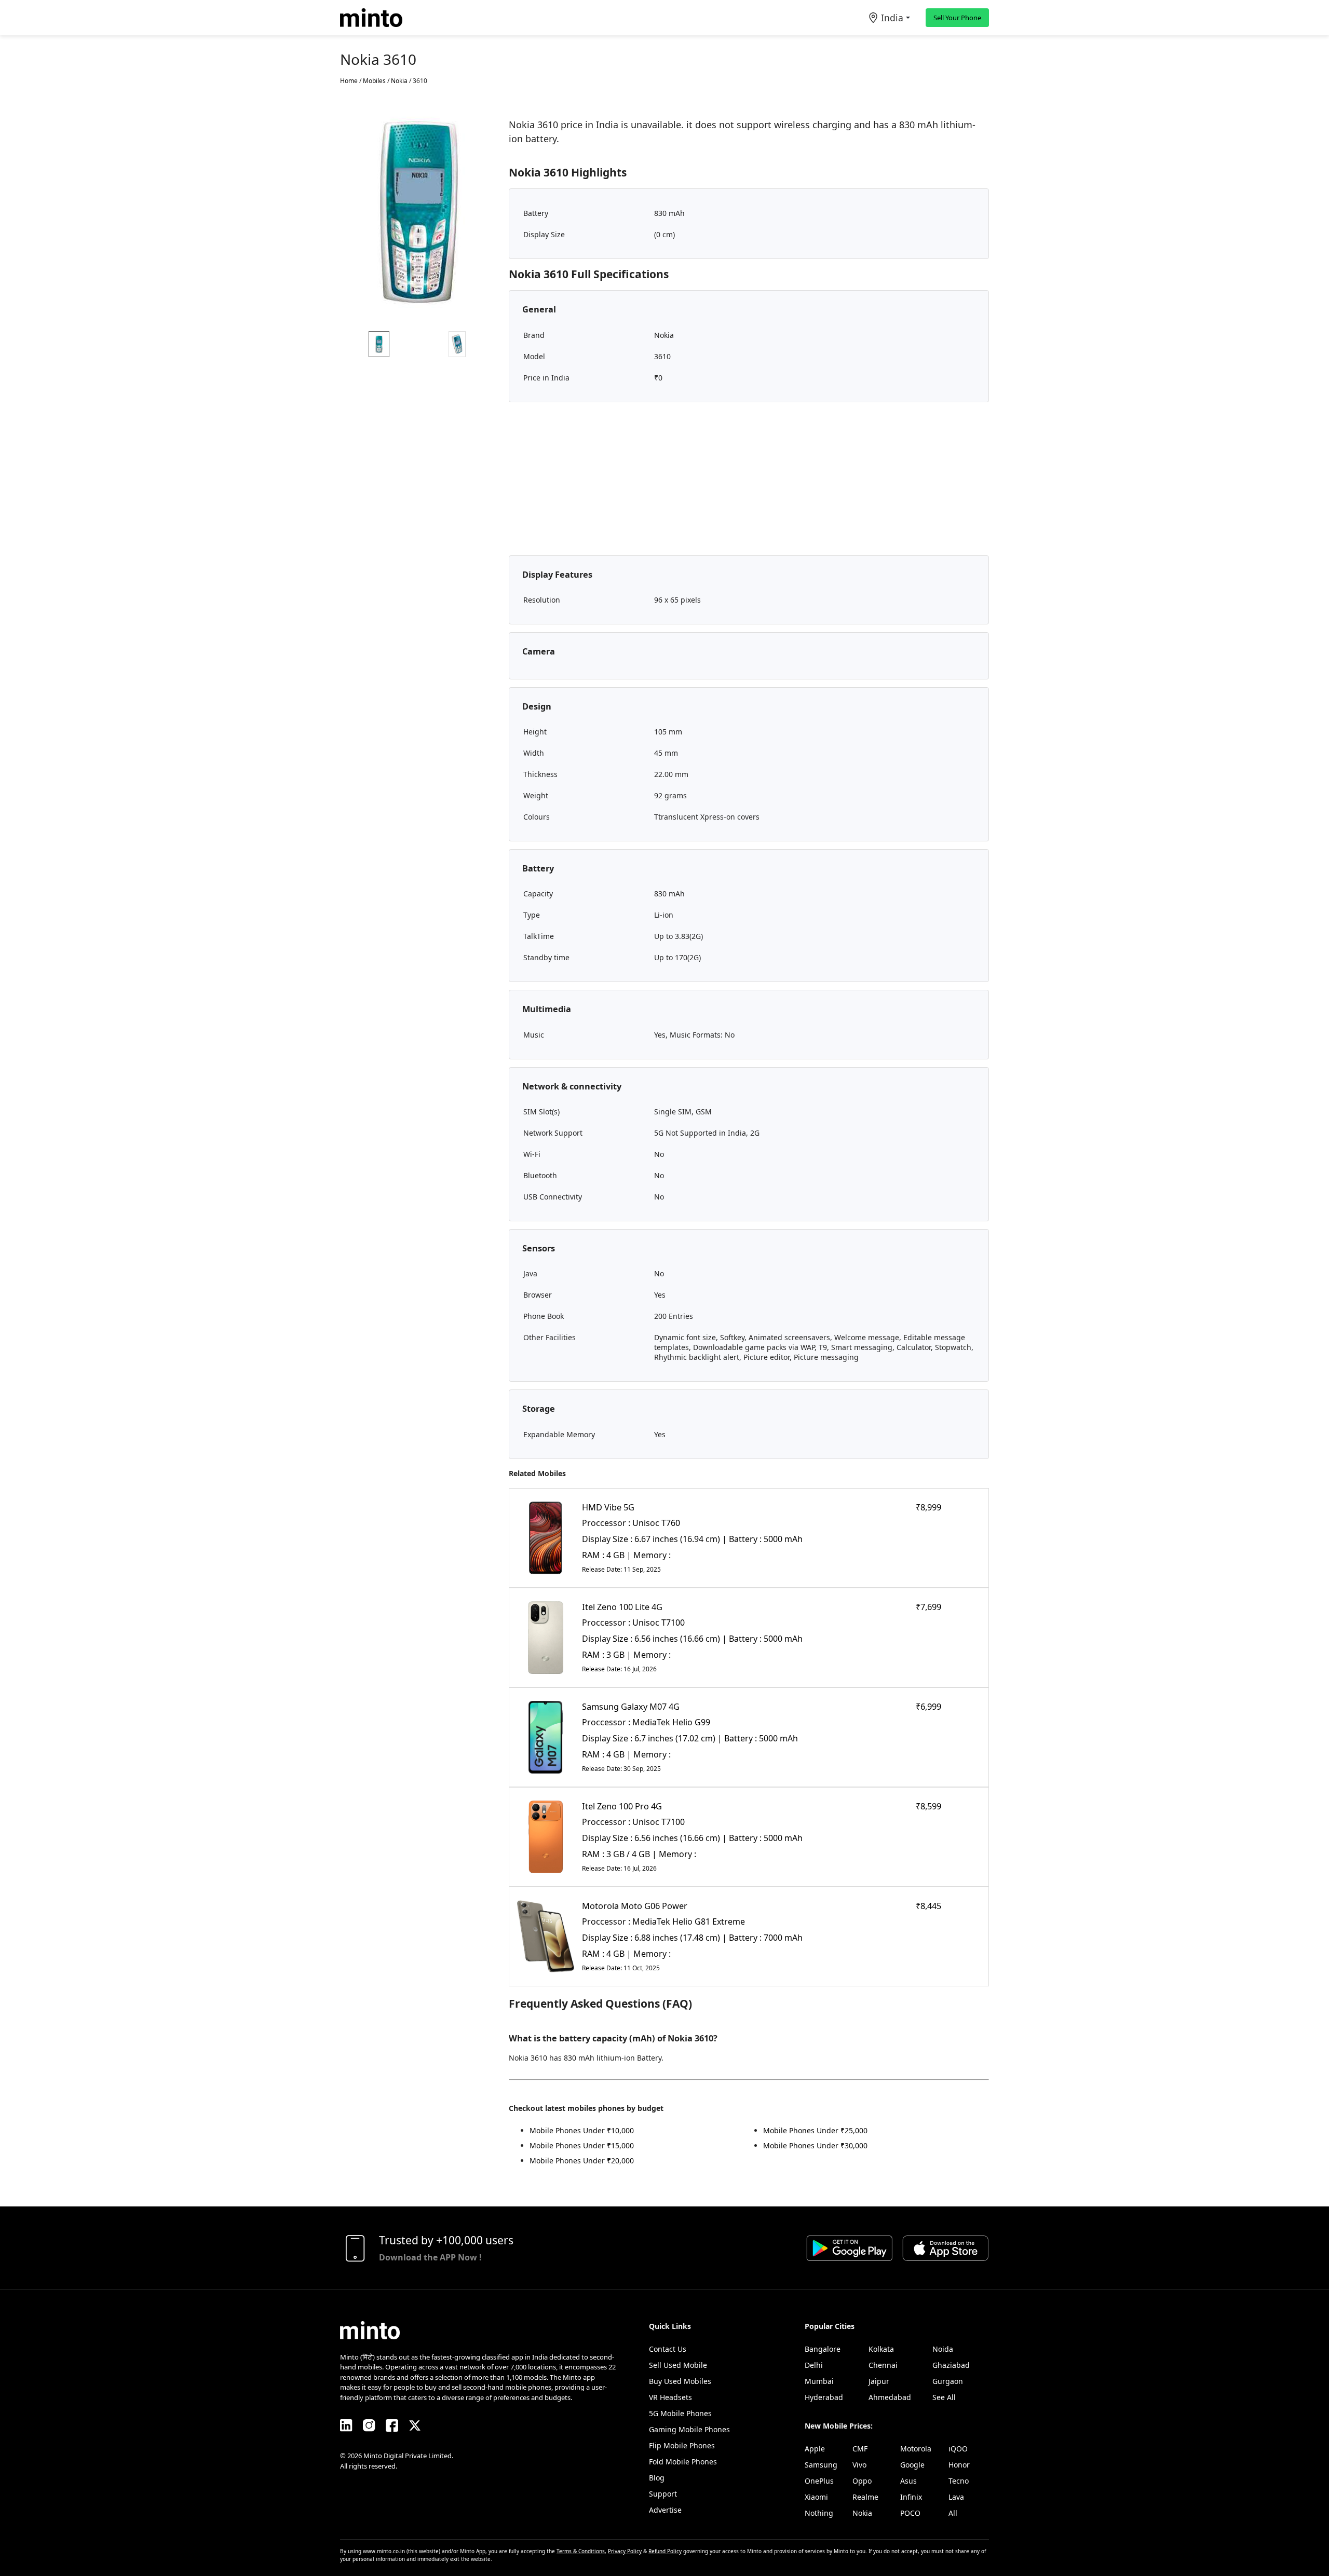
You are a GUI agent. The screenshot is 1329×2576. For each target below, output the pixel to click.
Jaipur (879, 2381)
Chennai (883, 2365)
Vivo (859, 2465)
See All (944, 2397)
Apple (815, 2449)
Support (663, 2494)
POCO (910, 2513)
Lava (956, 2497)
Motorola (916, 2449)
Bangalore (823, 2349)
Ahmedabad (890, 2397)
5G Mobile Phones (680, 2413)
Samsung (821, 2465)
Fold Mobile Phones (683, 2462)
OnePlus (819, 2481)
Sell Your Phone (957, 18)
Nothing (819, 2513)
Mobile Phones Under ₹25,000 (815, 2130)
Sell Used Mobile (678, 2365)
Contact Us (668, 2349)
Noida (943, 2349)
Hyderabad (824, 2397)
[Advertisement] (749, 483)
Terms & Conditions (581, 2551)
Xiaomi (816, 2497)
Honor (959, 2465)
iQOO (958, 2449)
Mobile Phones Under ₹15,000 (582, 2145)
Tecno (959, 2481)
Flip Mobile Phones (682, 2445)
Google (912, 2465)
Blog (657, 2478)
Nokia (862, 2513)
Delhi (814, 2365)
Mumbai (819, 2381)
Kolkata (881, 2349)
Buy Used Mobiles (680, 2381)
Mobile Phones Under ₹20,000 (582, 2161)
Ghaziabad (951, 2365)
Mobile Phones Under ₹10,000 (582, 2130)
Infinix (911, 2497)
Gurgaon (948, 2381)
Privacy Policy (625, 2551)
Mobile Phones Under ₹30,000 (815, 2145)
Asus (908, 2481)
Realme (865, 2497)
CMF (860, 2449)
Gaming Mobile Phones (689, 2429)
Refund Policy (665, 2551)
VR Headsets (670, 2397)
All (953, 2513)
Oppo (862, 2481)
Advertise (665, 2510)
